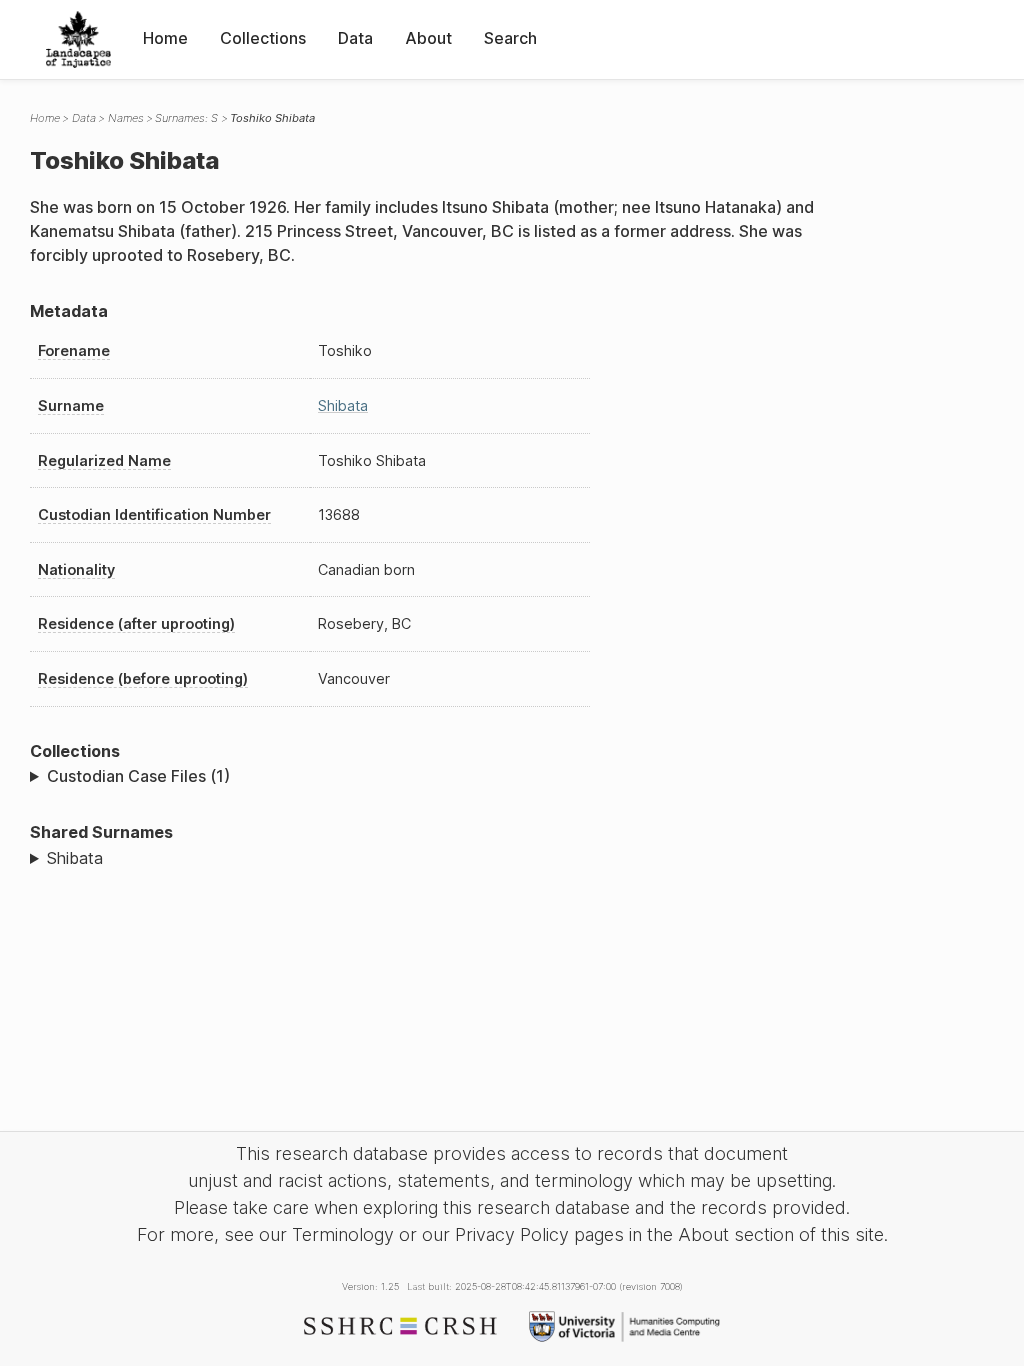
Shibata (343, 405)
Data (355, 38)
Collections (263, 38)
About (428, 38)
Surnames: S (186, 118)
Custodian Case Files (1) (138, 776)
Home (165, 38)
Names (126, 118)
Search (510, 38)
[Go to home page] (78, 39)
